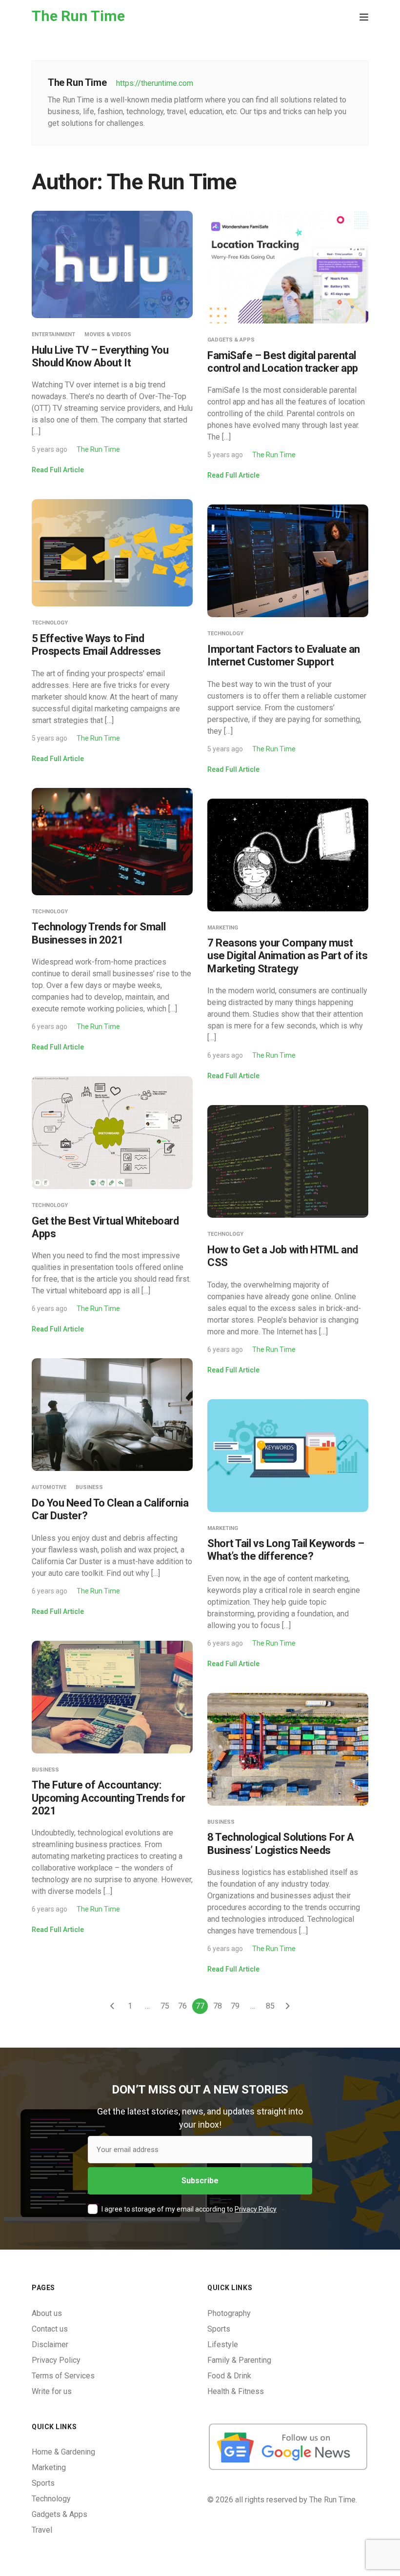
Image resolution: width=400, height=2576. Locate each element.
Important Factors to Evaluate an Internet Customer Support (284, 655)
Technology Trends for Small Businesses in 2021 (99, 933)
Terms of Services (63, 2376)
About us (47, 2313)
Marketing (223, 928)
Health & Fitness (236, 2391)
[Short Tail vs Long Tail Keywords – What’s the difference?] (288, 1455)
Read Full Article (58, 470)
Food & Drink (229, 2376)
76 (182, 2006)
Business (89, 1487)
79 (235, 2006)
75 (165, 2006)
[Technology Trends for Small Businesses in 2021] (112, 841)
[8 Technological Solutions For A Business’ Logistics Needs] (288, 1749)
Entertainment (53, 334)
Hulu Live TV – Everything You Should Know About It (100, 356)
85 (270, 2006)
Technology (50, 623)
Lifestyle (223, 2345)
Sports (219, 2329)
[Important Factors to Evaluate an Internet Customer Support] (288, 560)
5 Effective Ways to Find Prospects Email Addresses (96, 645)
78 (218, 2006)
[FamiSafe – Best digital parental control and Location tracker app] (288, 267)
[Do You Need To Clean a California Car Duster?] (112, 1414)
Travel (42, 2530)
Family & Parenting (239, 2360)
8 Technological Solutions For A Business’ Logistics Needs (280, 1843)
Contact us (50, 2329)
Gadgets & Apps (231, 340)
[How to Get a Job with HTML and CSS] (288, 1161)
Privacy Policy (256, 2209)
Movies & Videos (108, 334)
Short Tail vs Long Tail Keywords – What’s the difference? (286, 1550)
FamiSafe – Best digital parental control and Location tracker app (283, 362)
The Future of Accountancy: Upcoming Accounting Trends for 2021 (109, 1798)
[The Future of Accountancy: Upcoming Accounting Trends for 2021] (112, 1696)
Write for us (52, 2391)
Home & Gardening (63, 2452)
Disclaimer (50, 2345)
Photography (229, 2313)
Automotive (49, 1487)
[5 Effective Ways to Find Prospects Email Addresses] (112, 553)
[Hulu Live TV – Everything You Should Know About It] (112, 264)
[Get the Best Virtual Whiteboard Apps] (112, 1132)
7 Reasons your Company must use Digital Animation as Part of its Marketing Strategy (287, 956)
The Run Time (98, 449)
